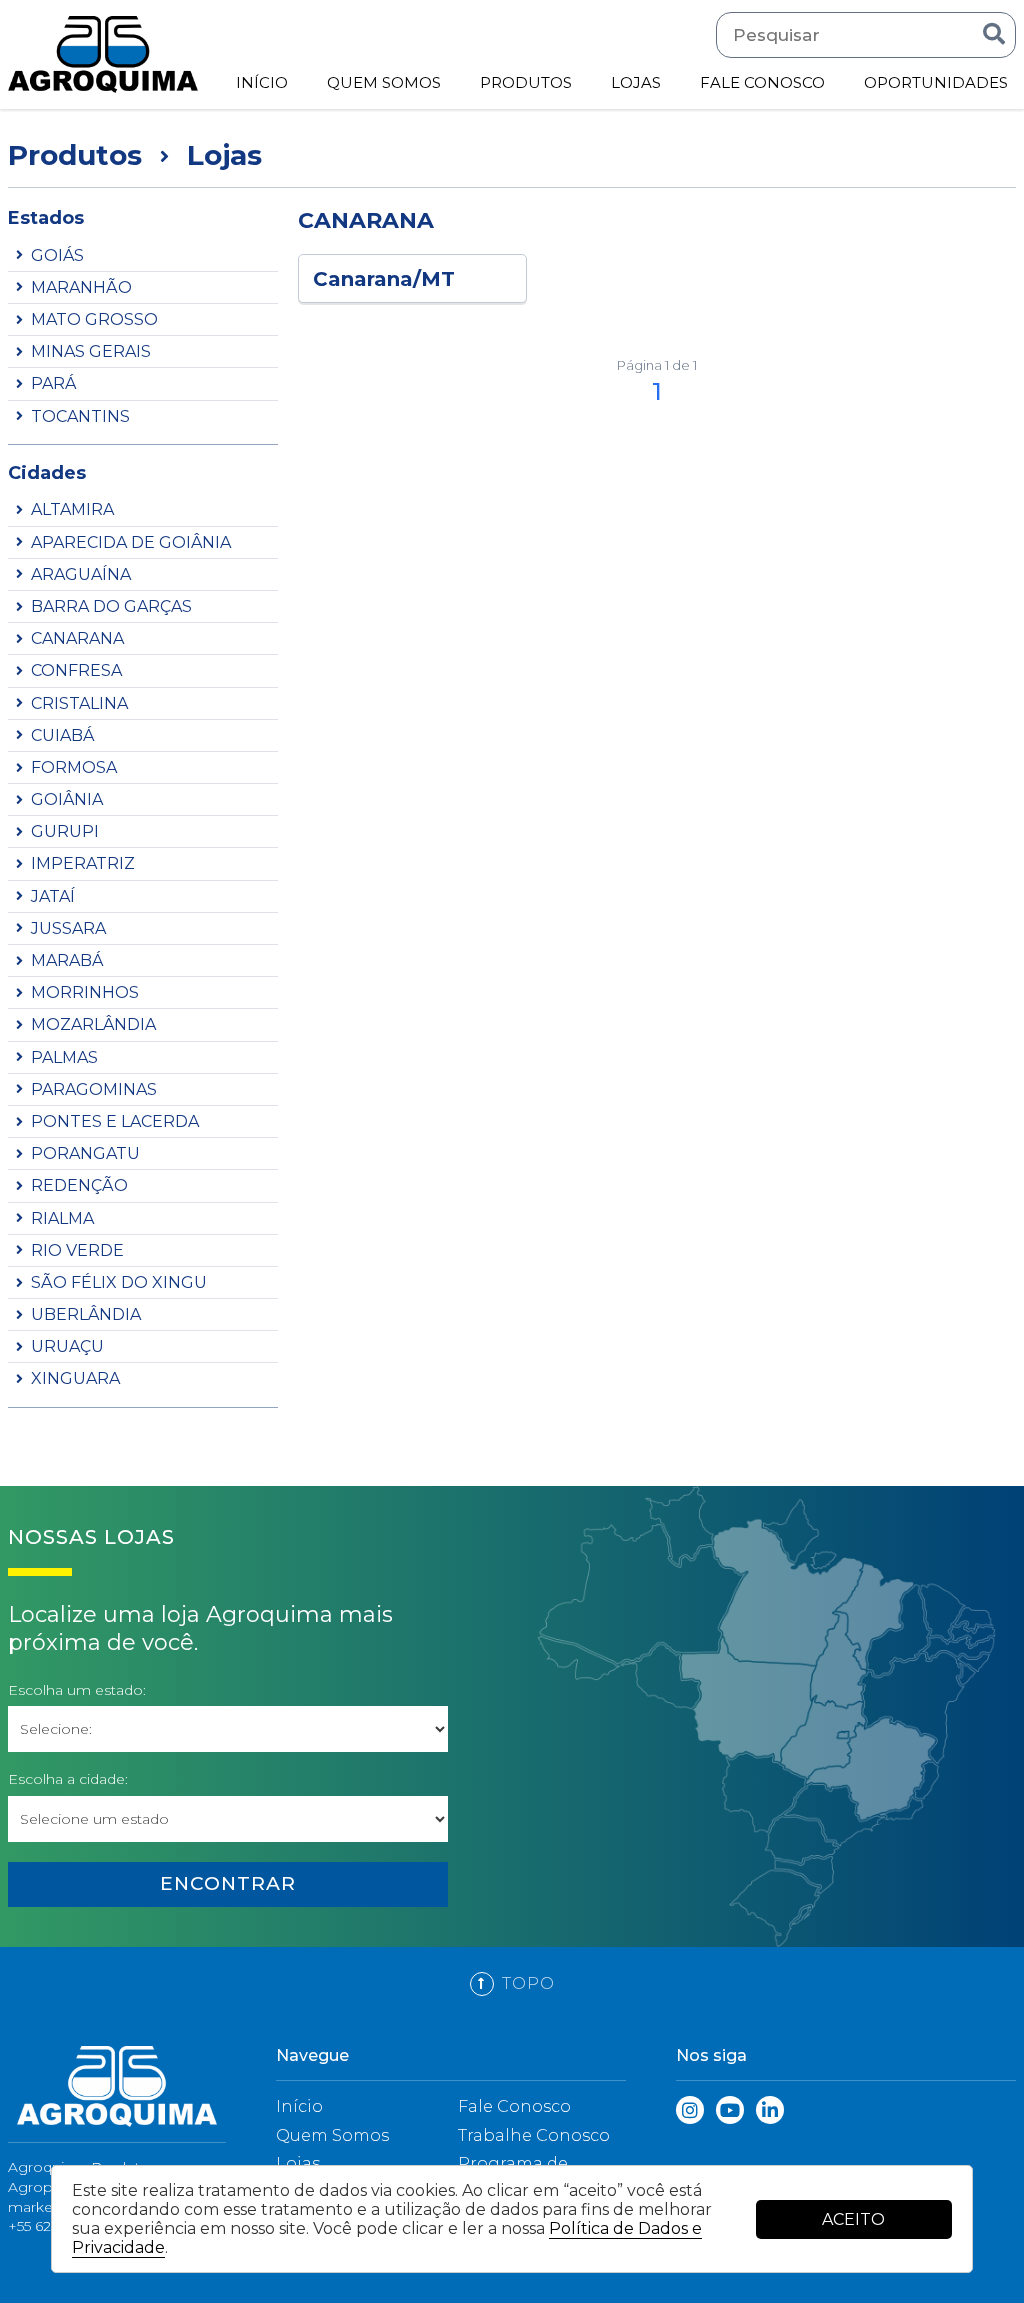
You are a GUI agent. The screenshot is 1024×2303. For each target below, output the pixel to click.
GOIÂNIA (67, 799)
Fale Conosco (514, 2106)
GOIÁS (57, 255)
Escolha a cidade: (68, 1779)
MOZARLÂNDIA (93, 1024)
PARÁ (53, 383)
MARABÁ (67, 960)
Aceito (853, 2219)
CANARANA (77, 638)
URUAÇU (67, 1346)
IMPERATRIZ (83, 863)
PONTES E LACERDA (115, 1121)
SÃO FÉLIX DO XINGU (119, 1282)
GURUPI (65, 831)
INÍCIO (262, 82)
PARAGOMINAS (94, 1089)
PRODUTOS (526, 82)
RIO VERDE (77, 1250)
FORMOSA (74, 767)
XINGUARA (75, 1378)
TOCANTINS (80, 416)
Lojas (298, 2163)
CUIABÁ (62, 735)
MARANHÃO (81, 287)
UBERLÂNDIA (86, 1314)
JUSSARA (68, 928)
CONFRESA (76, 670)
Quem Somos (332, 2135)
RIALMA (62, 1218)
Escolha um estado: (77, 1690)
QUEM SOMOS (384, 82)
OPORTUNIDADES (936, 82)
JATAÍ (53, 896)
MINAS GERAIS (91, 351)
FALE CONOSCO (762, 82)
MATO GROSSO (94, 319)
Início (299, 2106)
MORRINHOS (85, 992)
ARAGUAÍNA (81, 574)
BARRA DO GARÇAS (111, 606)
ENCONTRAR (228, 1883)
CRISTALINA (79, 703)
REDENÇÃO (79, 1185)
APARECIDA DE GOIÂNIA (131, 542)
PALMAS (64, 1057)
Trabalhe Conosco (534, 2135)
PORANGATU (85, 1153)
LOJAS (636, 82)
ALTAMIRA (72, 509)
